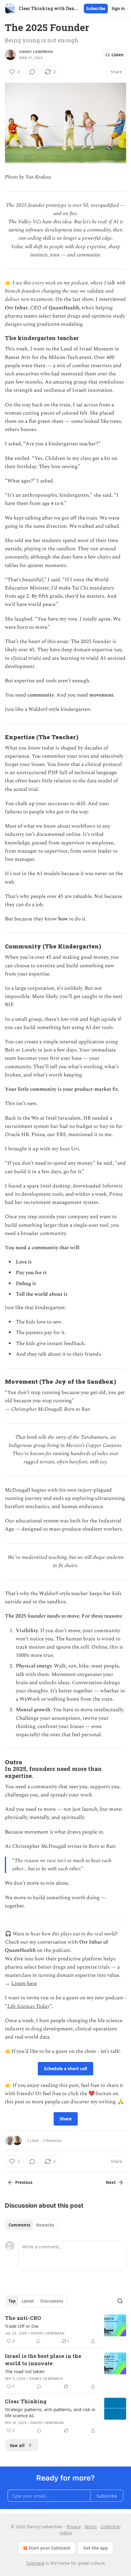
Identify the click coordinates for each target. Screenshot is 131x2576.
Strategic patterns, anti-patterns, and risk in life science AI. (50, 2412)
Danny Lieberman (36, 52)
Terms (91, 2527)
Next (111, 2182)
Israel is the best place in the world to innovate (43, 2360)
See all (17, 2445)
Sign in (118, 9)
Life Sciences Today (28, 2006)
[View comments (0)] (32, 72)
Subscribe (96, 9)
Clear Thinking (26, 2401)
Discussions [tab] (52, 2301)
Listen (118, 55)
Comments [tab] (19, 2225)
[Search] (120, 2301)
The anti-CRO (23, 2318)
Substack (35, 2563)
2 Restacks (52, 2140)
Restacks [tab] (45, 2225)
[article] (65, 2330)
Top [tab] (12, 2301)
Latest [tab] (28, 2301)
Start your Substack (50, 2548)
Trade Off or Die (22, 2326)
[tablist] (31, 2225)
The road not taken (25, 2371)
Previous (24, 2182)
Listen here (24, 1983)
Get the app (96, 2548)
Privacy (74, 2527)
